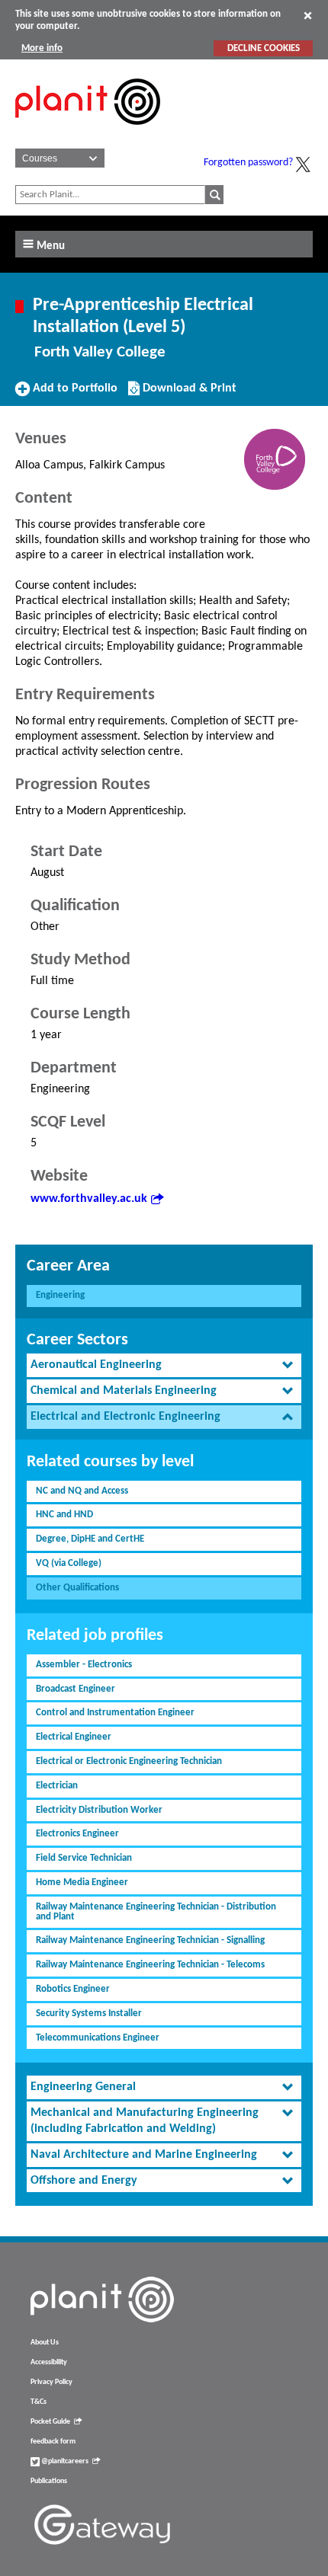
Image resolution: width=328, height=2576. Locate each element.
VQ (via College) (69, 1563)
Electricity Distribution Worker (99, 1810)
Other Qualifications (77, 1588)
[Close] (308, 15)
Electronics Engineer (77, 1834)
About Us (45, 2343)
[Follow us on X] (303, 165)
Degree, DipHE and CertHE (90, 1539)
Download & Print (188, 394)
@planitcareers (64, 2461)
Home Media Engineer (82, 1882)
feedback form (53, 2442)
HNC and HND (64, 1515)
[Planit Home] (88, 133)
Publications (49, 2481)
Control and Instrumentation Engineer (115, 1713)
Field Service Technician (84, 1858)
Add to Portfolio (73, 394)
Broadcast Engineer (76, 1689)
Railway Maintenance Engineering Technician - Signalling (150, 1940)
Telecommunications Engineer (98, 2038)
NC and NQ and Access (82, 1491)
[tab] (164, 1365)
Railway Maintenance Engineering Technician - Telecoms (150, 1965)
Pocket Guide (50, 2422)
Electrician (57, 1786)
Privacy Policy (51, 2382)
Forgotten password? (248, 163)
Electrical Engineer (74, 1737)
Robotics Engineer (73, 1989)
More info (42, 48)
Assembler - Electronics (84, 1665)
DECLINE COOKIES (264, 48)
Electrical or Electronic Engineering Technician (129, 1761)
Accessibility (49, 2362)
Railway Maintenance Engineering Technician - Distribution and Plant (156, 1912)
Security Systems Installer (89, 2013)
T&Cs (39, 2402)
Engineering (60, 1295)
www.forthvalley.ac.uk (89, 1199)
